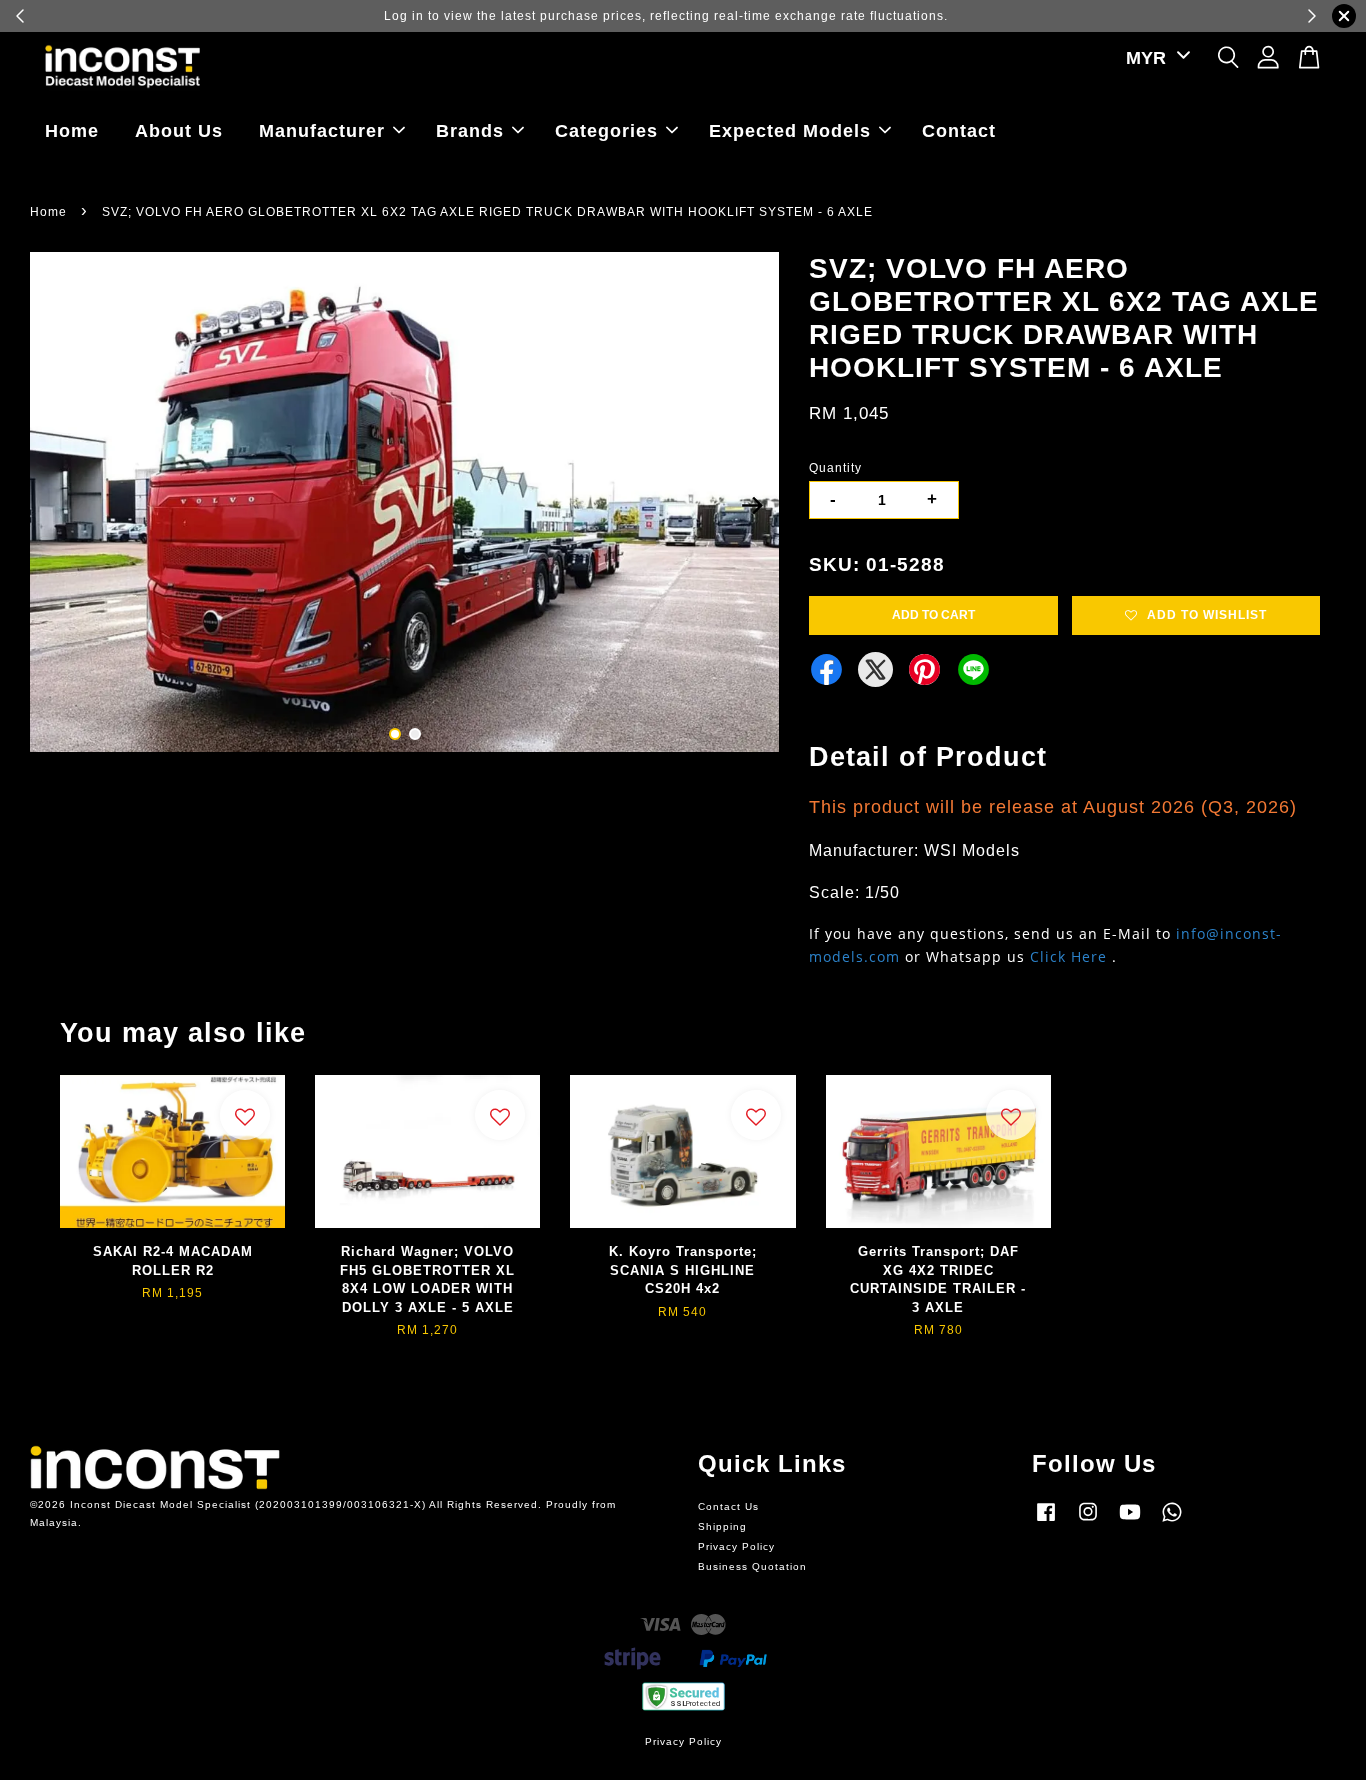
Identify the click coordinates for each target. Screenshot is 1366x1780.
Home (72, 131)
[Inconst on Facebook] (1046, 1522)
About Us (179, 131)
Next (752, 505)
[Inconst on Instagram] (1088, 1522)
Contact (959, 131)
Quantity (835, 468)
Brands (470, 131)
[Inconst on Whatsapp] (1172, 1522)
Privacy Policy (736, 1546)
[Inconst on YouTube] (1130, 1522)
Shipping (722, 1526)
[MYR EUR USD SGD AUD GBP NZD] (1154, 58)
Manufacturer (322, 131)
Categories (606, 131)
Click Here (1068, 956)
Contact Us (728, 1506)
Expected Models (790, 131)
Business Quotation (752, 1566)
